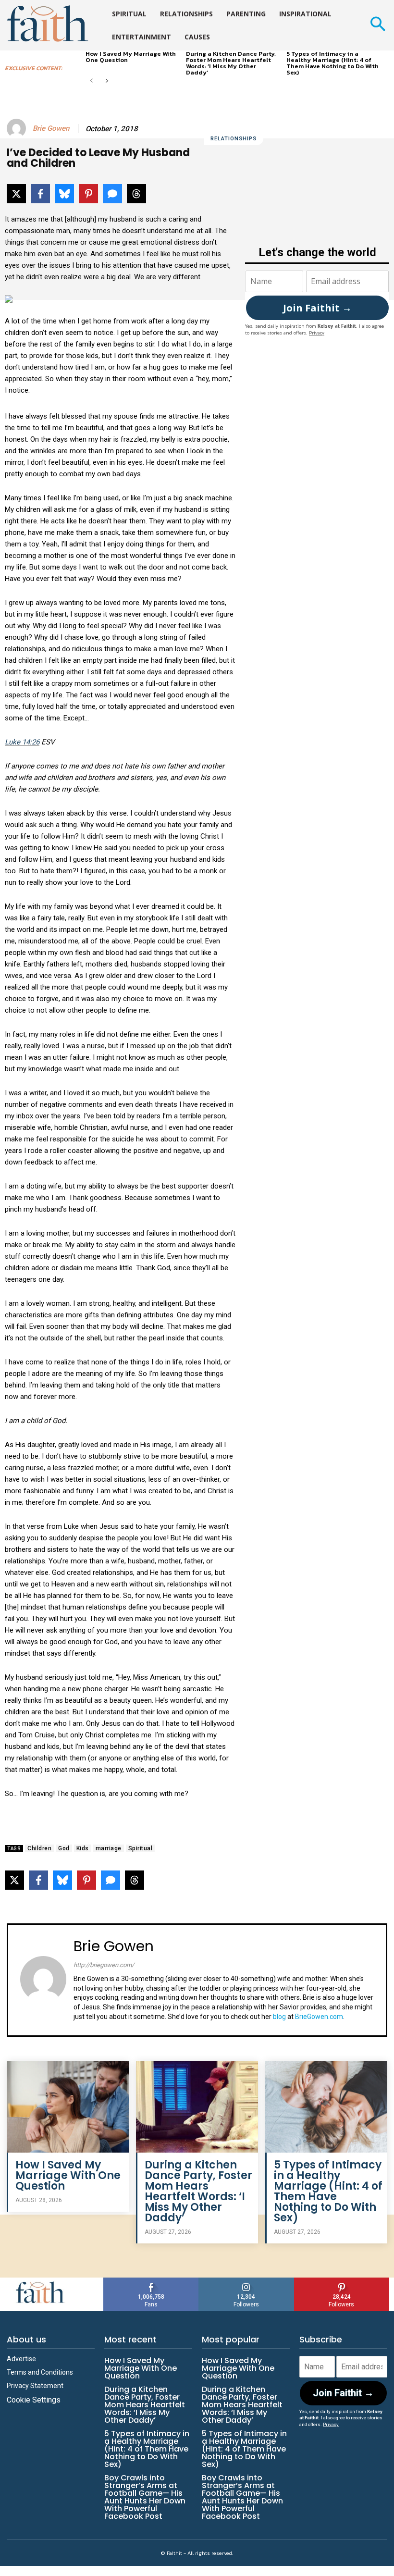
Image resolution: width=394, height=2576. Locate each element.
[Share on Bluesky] (64, 194)
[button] (377, 25)
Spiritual (141, 1848)
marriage (109, 1848)
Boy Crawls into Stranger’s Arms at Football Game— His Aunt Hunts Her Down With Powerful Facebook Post (145, 2497)
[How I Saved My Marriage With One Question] (68, 2106)
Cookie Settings (34, 2400)
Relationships (234, 139)
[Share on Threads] (136, 194)
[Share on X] (16, 194)
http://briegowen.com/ (104, 1965)
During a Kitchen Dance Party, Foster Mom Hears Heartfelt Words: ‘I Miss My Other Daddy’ (231, 63)
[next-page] (107, 81)
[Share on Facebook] (40, 194)
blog (279, 2017)
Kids (83, 1848)
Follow (246, 2281)
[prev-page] (92, 81)
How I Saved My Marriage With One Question (131, 57)
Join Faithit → (317, 308)
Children (39, 1848)
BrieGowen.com (319, 2017)
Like (151, 2281)
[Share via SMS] (112, 194)
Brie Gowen (51, 128)
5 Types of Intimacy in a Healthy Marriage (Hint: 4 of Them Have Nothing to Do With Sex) (332, 63)
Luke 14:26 (22, 742)
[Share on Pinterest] (88, 194)
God (64, 1848)
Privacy (317, 333)
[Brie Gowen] (18, 128)
